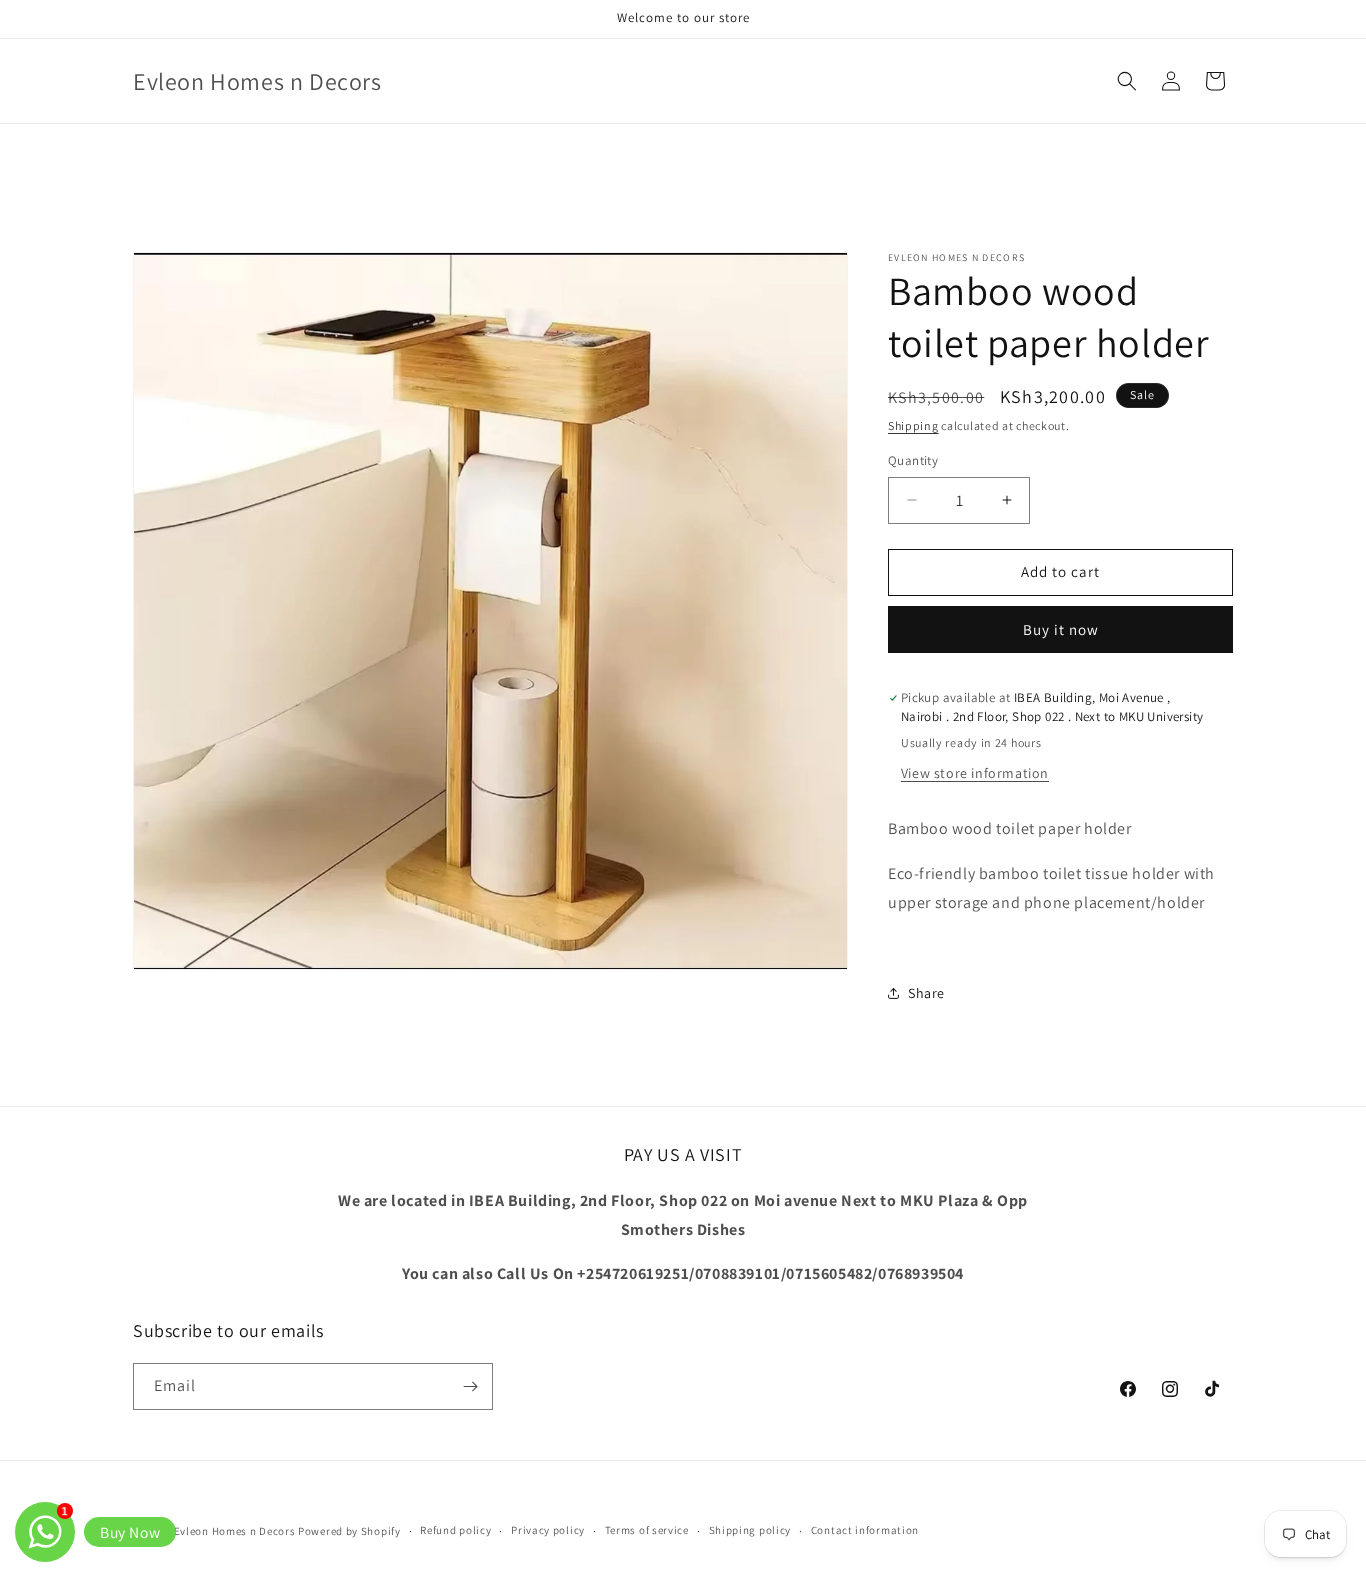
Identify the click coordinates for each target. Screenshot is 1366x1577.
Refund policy (455, 1530)
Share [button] (926, 993)
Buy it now (1061, 629)
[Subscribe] (470, 1386)
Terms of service (647, 1530)
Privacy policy (548, 1530)
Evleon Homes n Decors (235, 1531)
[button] (1127, 81)
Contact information (865, 1530)
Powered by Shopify (349, 1531)
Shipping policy (750, 1530)
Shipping (913, 425)
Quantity (913, 460)
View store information (975, 773)
